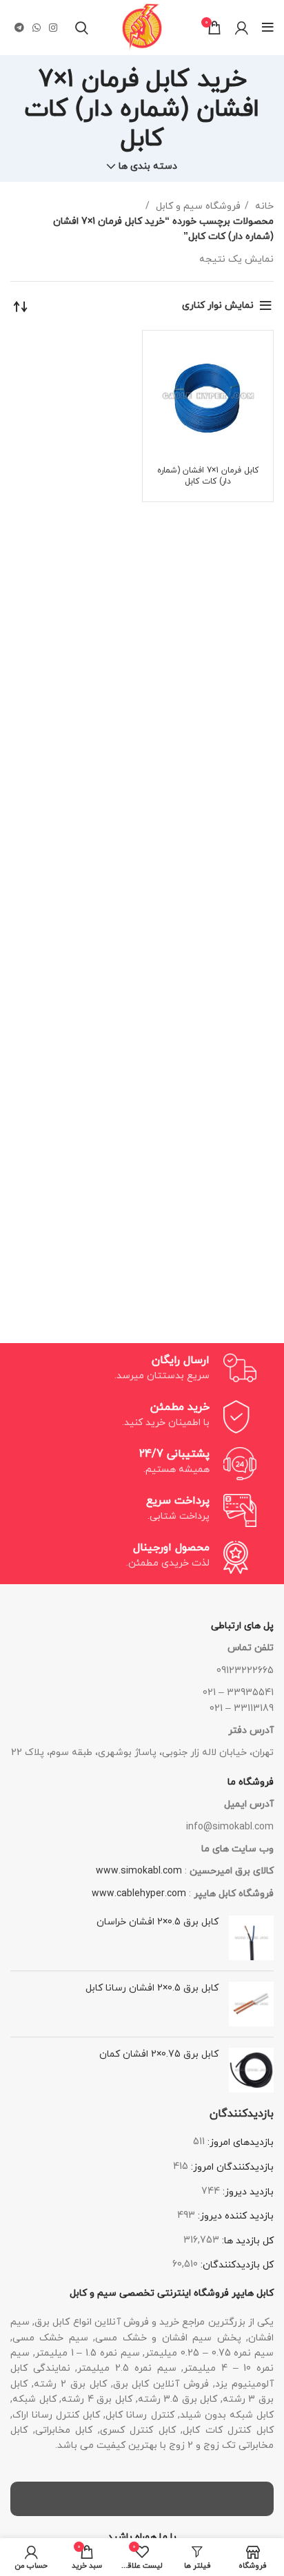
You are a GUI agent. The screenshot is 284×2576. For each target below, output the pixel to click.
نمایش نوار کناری (218, 305)
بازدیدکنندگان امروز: (231, 2167)
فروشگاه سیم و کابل (197, 206)
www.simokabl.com (139, 1871)
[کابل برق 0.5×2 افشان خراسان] (251, 1938)
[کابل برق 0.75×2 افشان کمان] (251, 2070)
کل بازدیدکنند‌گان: (236, 2265)
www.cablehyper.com (139, 1894)
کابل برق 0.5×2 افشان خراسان (158, 1922)
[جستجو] (82, 28)
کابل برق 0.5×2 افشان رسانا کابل (152, 1988)
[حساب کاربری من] (242, 28)
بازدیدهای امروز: (239, 2142)
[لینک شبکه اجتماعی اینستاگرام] (53, 28)
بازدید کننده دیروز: (234, 2216)
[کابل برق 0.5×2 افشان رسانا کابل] (251, 2004)
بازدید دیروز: (247, 2192)
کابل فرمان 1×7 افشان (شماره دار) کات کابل (208, 476)
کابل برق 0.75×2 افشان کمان (159, 2054)
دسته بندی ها (148, 167)
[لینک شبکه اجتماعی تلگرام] (19, 28)
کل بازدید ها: (246, 2241)
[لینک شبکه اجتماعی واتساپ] (37, 28)
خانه (263, 206)
